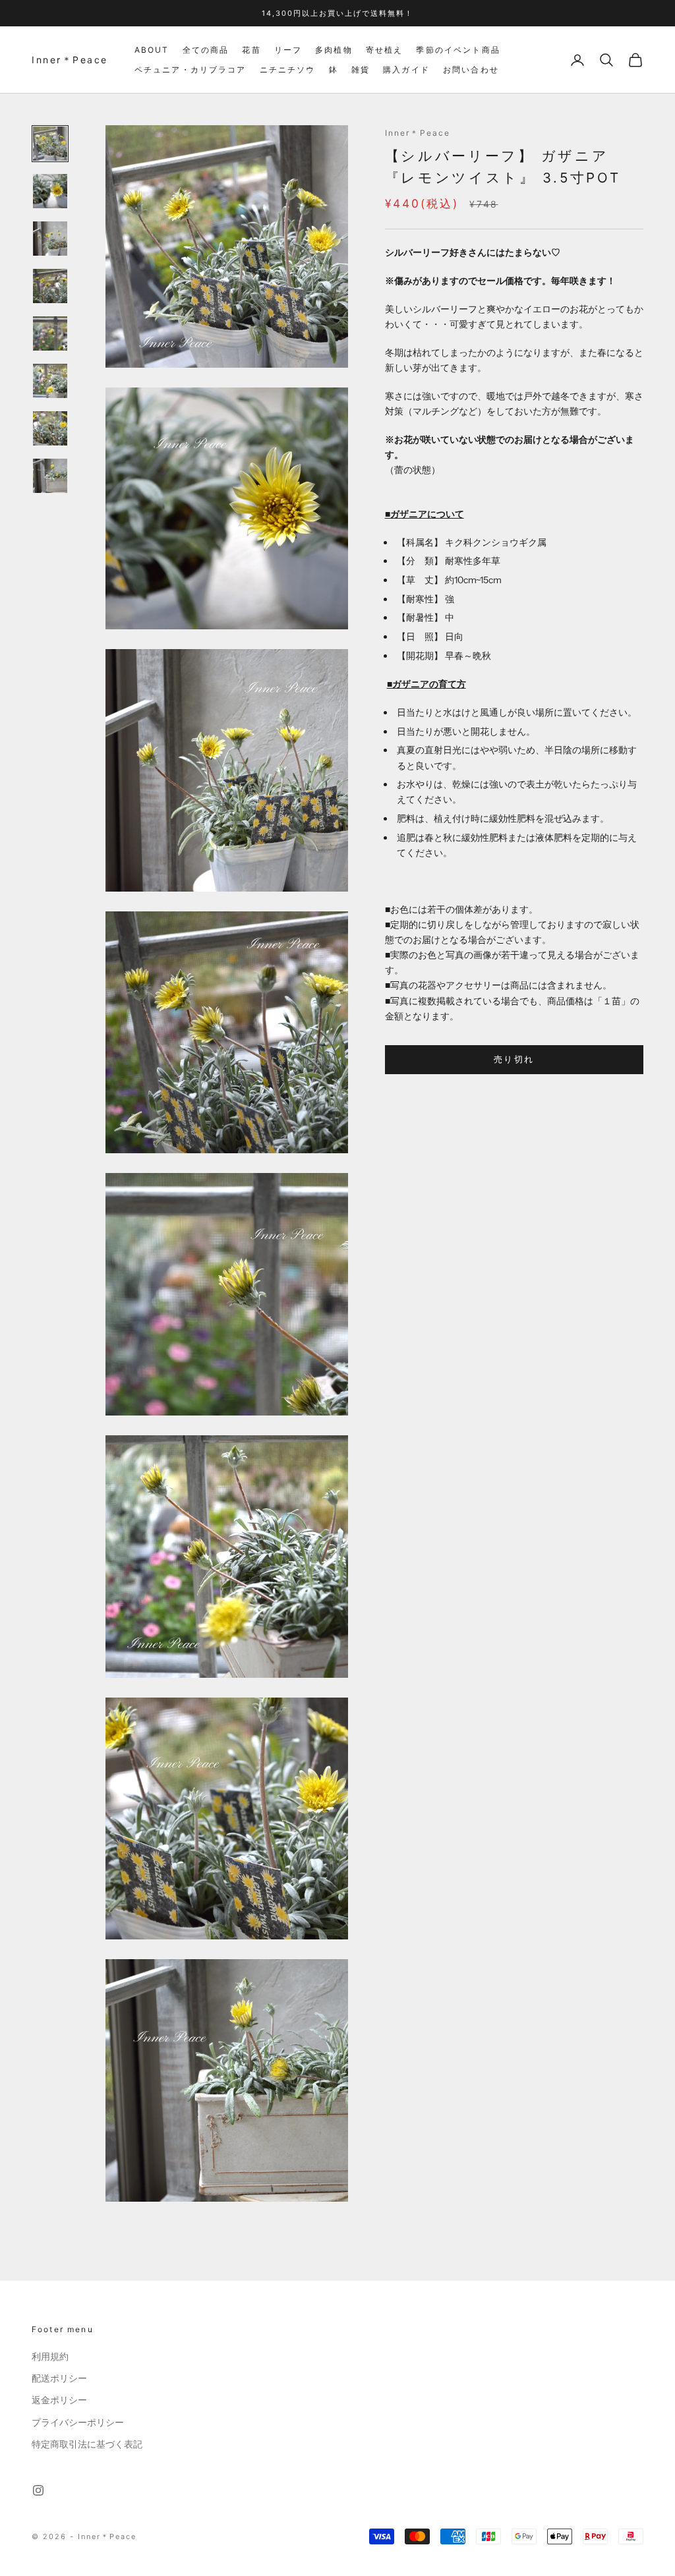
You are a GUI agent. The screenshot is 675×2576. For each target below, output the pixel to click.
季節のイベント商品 (458, 50)
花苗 (251, 50)
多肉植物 (334, 50)
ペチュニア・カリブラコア (191, 70)
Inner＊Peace (418, 133)
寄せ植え (385, 50)
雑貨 (361, 70)
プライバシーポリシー (78, 2422)
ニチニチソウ (288, 70)
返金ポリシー (59, 2400)
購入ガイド (406, 70)
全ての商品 (206, 50)
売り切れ (514, 1059)
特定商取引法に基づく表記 (87, 2444)
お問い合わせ (471, 70)
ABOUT (152, 50)
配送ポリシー (59, 2378)
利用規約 (50, 2357)
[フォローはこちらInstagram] (38, 2490)
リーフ (288, 50)
